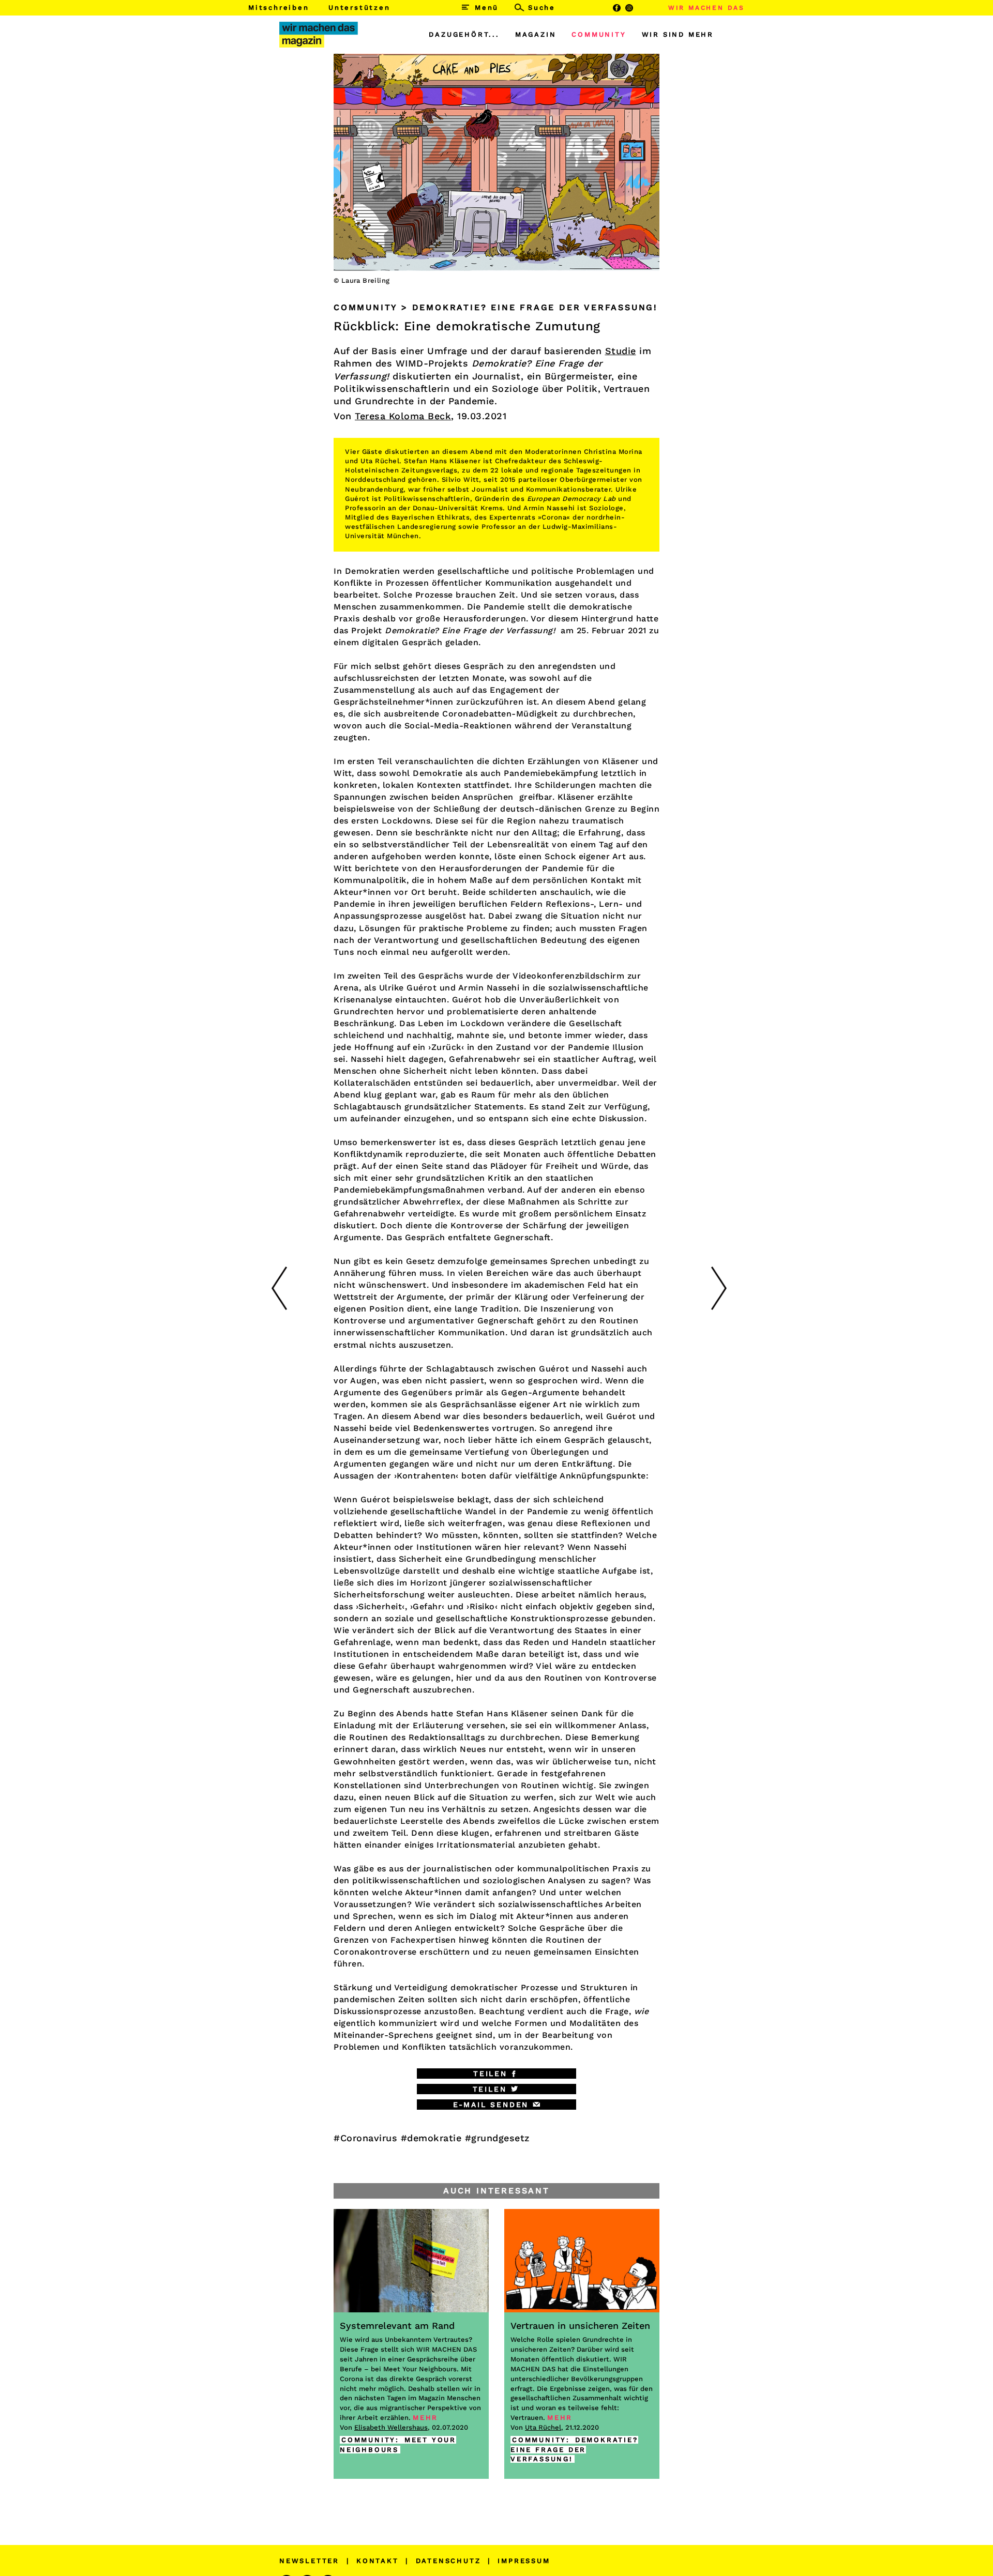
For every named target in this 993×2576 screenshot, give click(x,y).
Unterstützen (359, 7)
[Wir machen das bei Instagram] (629, 8)
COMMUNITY (599, 34)
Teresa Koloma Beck (403, 416)
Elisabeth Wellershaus (391, 2427)
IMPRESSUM (524, 2561)
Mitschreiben (279, 7)
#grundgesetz (498, 2138)
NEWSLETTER (309, 2561)
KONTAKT (378, 2561)
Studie (621, 351)
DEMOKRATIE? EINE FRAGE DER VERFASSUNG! (574, 2450)
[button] (496, 2074)
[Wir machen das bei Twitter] (642, 8)
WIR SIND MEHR (678, 34)
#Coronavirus (365, 2138)
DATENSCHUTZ (448, 2561)
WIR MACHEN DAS (706, 8)
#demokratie (431, 2138)
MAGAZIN (536, 34)
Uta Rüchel (543, 2427)
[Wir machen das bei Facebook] (616, 8)
